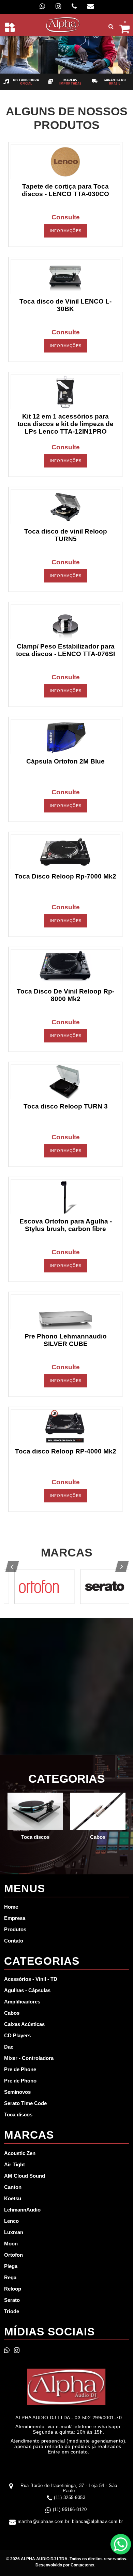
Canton (13, 2187)
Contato (14, 1941)
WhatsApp (121, 2544)
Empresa (15, 1918)
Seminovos (17, 2092)
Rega (10, 2277)
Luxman (14, 2232)
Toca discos (18, 2114)
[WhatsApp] (42, 6)
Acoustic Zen (20, 2153)
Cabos (12, 2013)
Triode (12, 2311)
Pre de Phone (20, 2069)
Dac (9, 2047)
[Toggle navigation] (10, 27)
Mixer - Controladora (29, 2058)
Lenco (11, 2221)
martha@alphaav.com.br (44, 2521)
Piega (11, 2266)
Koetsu (13, 2198)
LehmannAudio (22, 2210)
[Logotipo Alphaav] (63, 24)
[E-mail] (91, 6)
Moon (11, 2244)
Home (11, 1907)
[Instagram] (58, 6)
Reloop (13, 2289)
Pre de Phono (20, 2081)
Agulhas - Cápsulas (27, 1990)
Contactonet (82, 2565)
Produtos (15, 1929)
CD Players (17, 2035)
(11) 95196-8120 (70, 2509)
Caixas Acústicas (24, 2024)
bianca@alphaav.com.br (98, 2521)
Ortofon (13, 2255)
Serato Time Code (25, 2103)
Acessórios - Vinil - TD (31, 1979)
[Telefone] (74, 6)
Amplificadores (22, 2002)
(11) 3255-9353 (70, 2497)
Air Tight (14, 2164)
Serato (12, 2300)
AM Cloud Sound (25, 2176)
